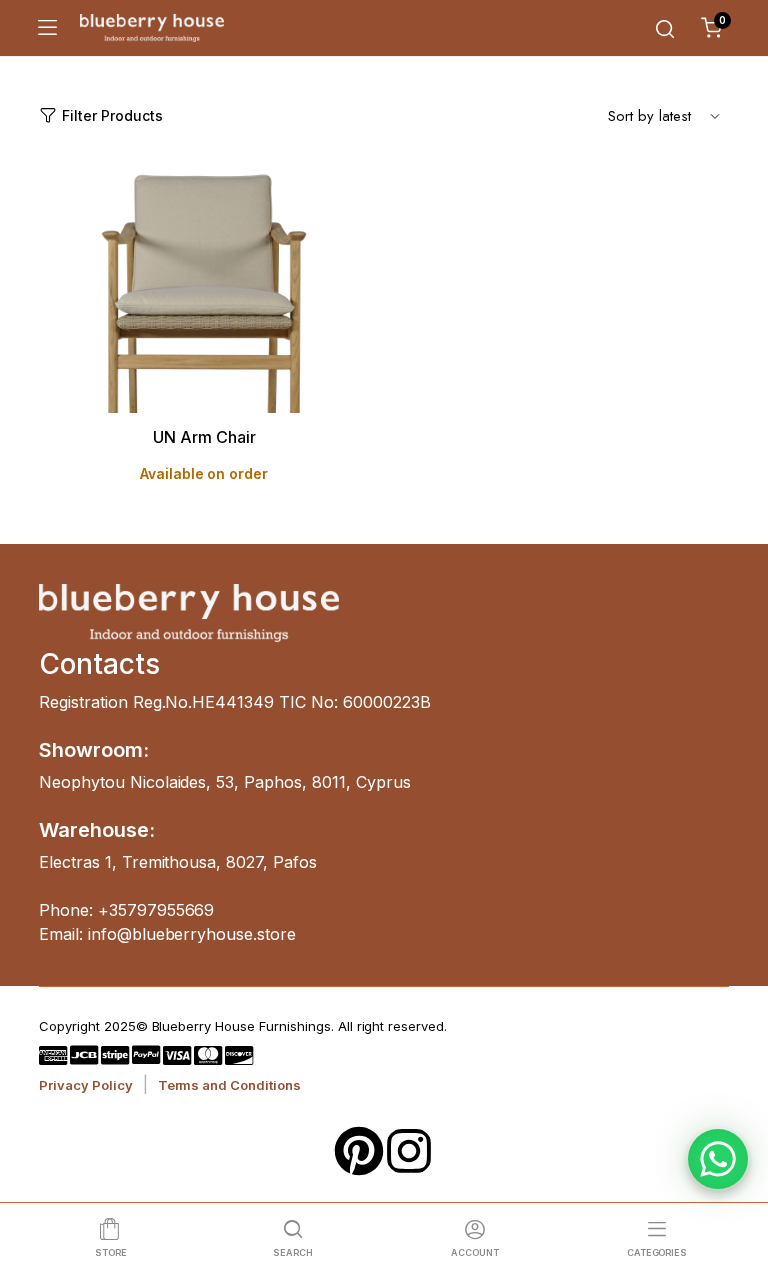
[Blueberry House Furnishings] (152, 28)
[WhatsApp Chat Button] (718, 1159)
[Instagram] (409, 1151)
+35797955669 (156, 910)
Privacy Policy (86, 1085)
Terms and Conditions (229, 1085)
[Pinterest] (359, 1151)
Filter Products (112, 115)
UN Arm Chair (204, 437)
